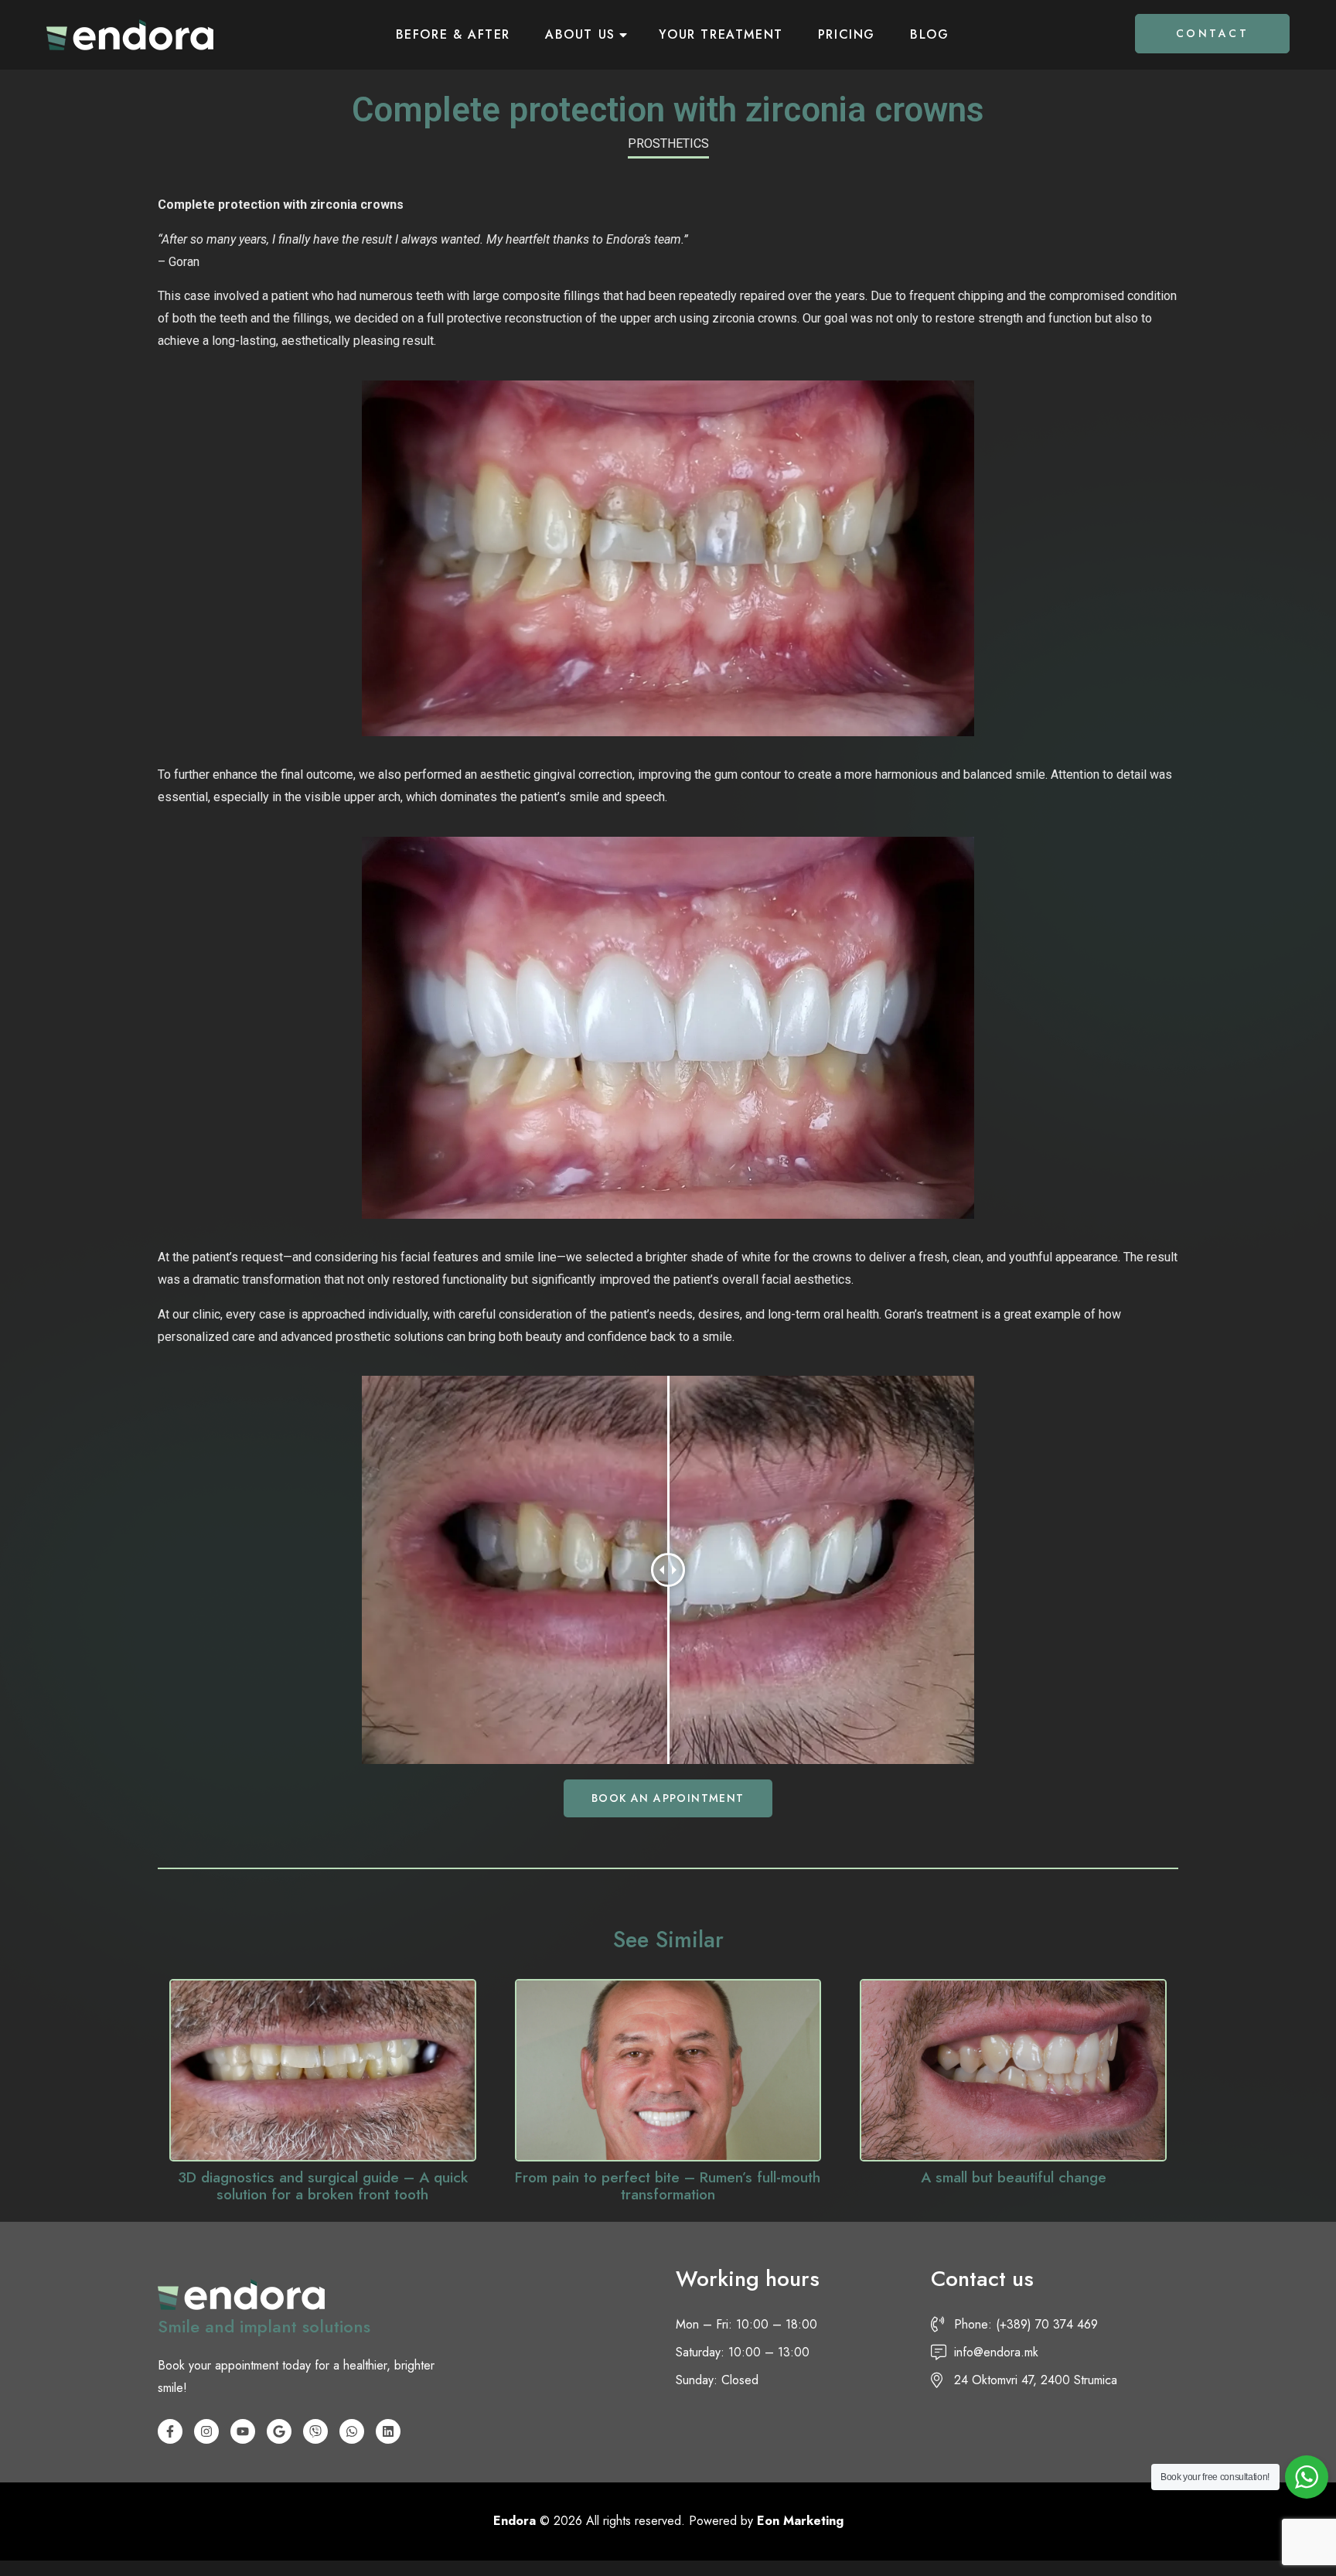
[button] (668, 1798)
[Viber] (315, 2431)
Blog (929, 34)
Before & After (453, 34)
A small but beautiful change (1014, 2177)
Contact (1213, 33)
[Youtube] (243, 2431)
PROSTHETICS (668, 143)
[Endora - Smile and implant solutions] (130, 35)
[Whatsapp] (352, 2431)
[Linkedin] (388, 2431)
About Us (580, 34)
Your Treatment (721, 34)
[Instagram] (206, 2431)
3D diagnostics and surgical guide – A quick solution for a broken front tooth (323, 2186)
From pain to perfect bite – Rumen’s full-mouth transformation (668, 2186)
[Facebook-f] (170, 2431)
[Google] (279, 2431)
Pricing (847, 34)
